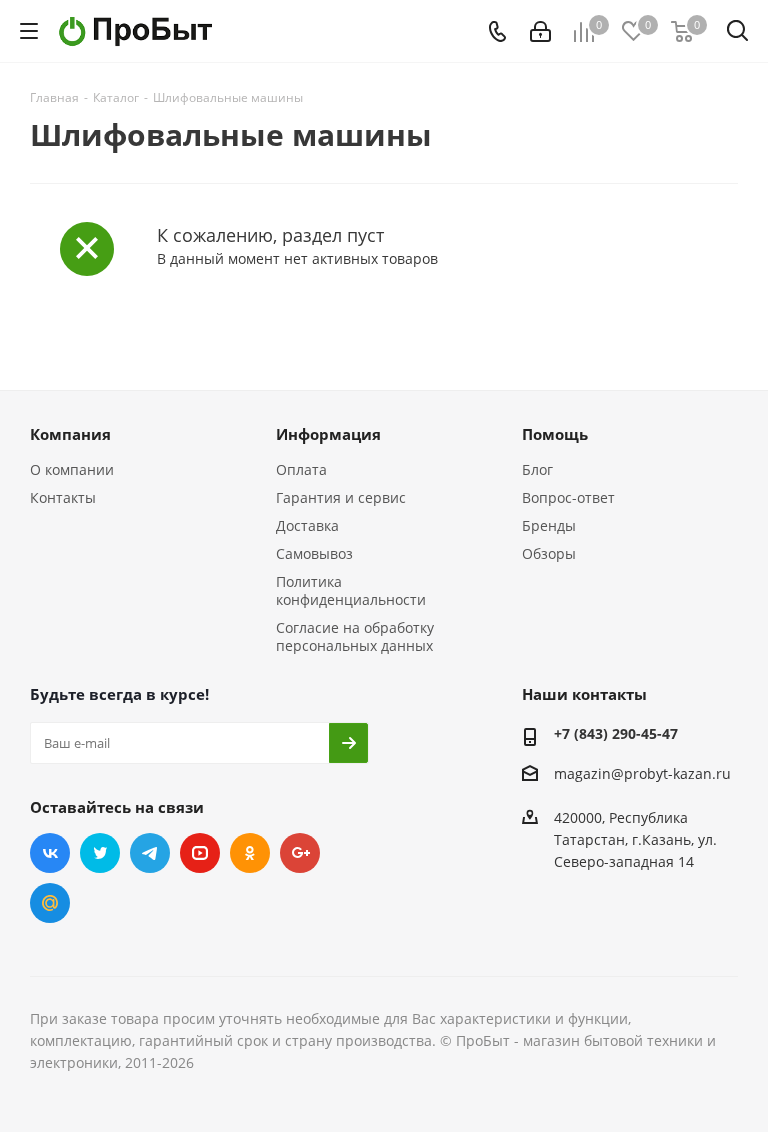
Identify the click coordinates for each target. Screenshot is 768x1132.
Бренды (549, 525)
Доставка (307, 525)
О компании (72, 469)
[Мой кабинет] (540, 31)
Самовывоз (314, 553)
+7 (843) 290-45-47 (616, 733)
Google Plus (300, 853)
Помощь (555, 434)
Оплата (301, 469)
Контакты (63, 497)
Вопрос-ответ (568, 497)
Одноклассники (250, 853)
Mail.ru (50, 903)
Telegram (150, 853)
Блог (537, 469)
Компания (70, 434)
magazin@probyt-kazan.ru (642, 773)
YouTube (200, 853)
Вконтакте (50, 853)
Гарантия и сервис (341, 497)
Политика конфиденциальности (351, 590)
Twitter (100, 853)
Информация (328, 434)
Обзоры (549, 553)
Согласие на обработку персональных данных (355, 636)
